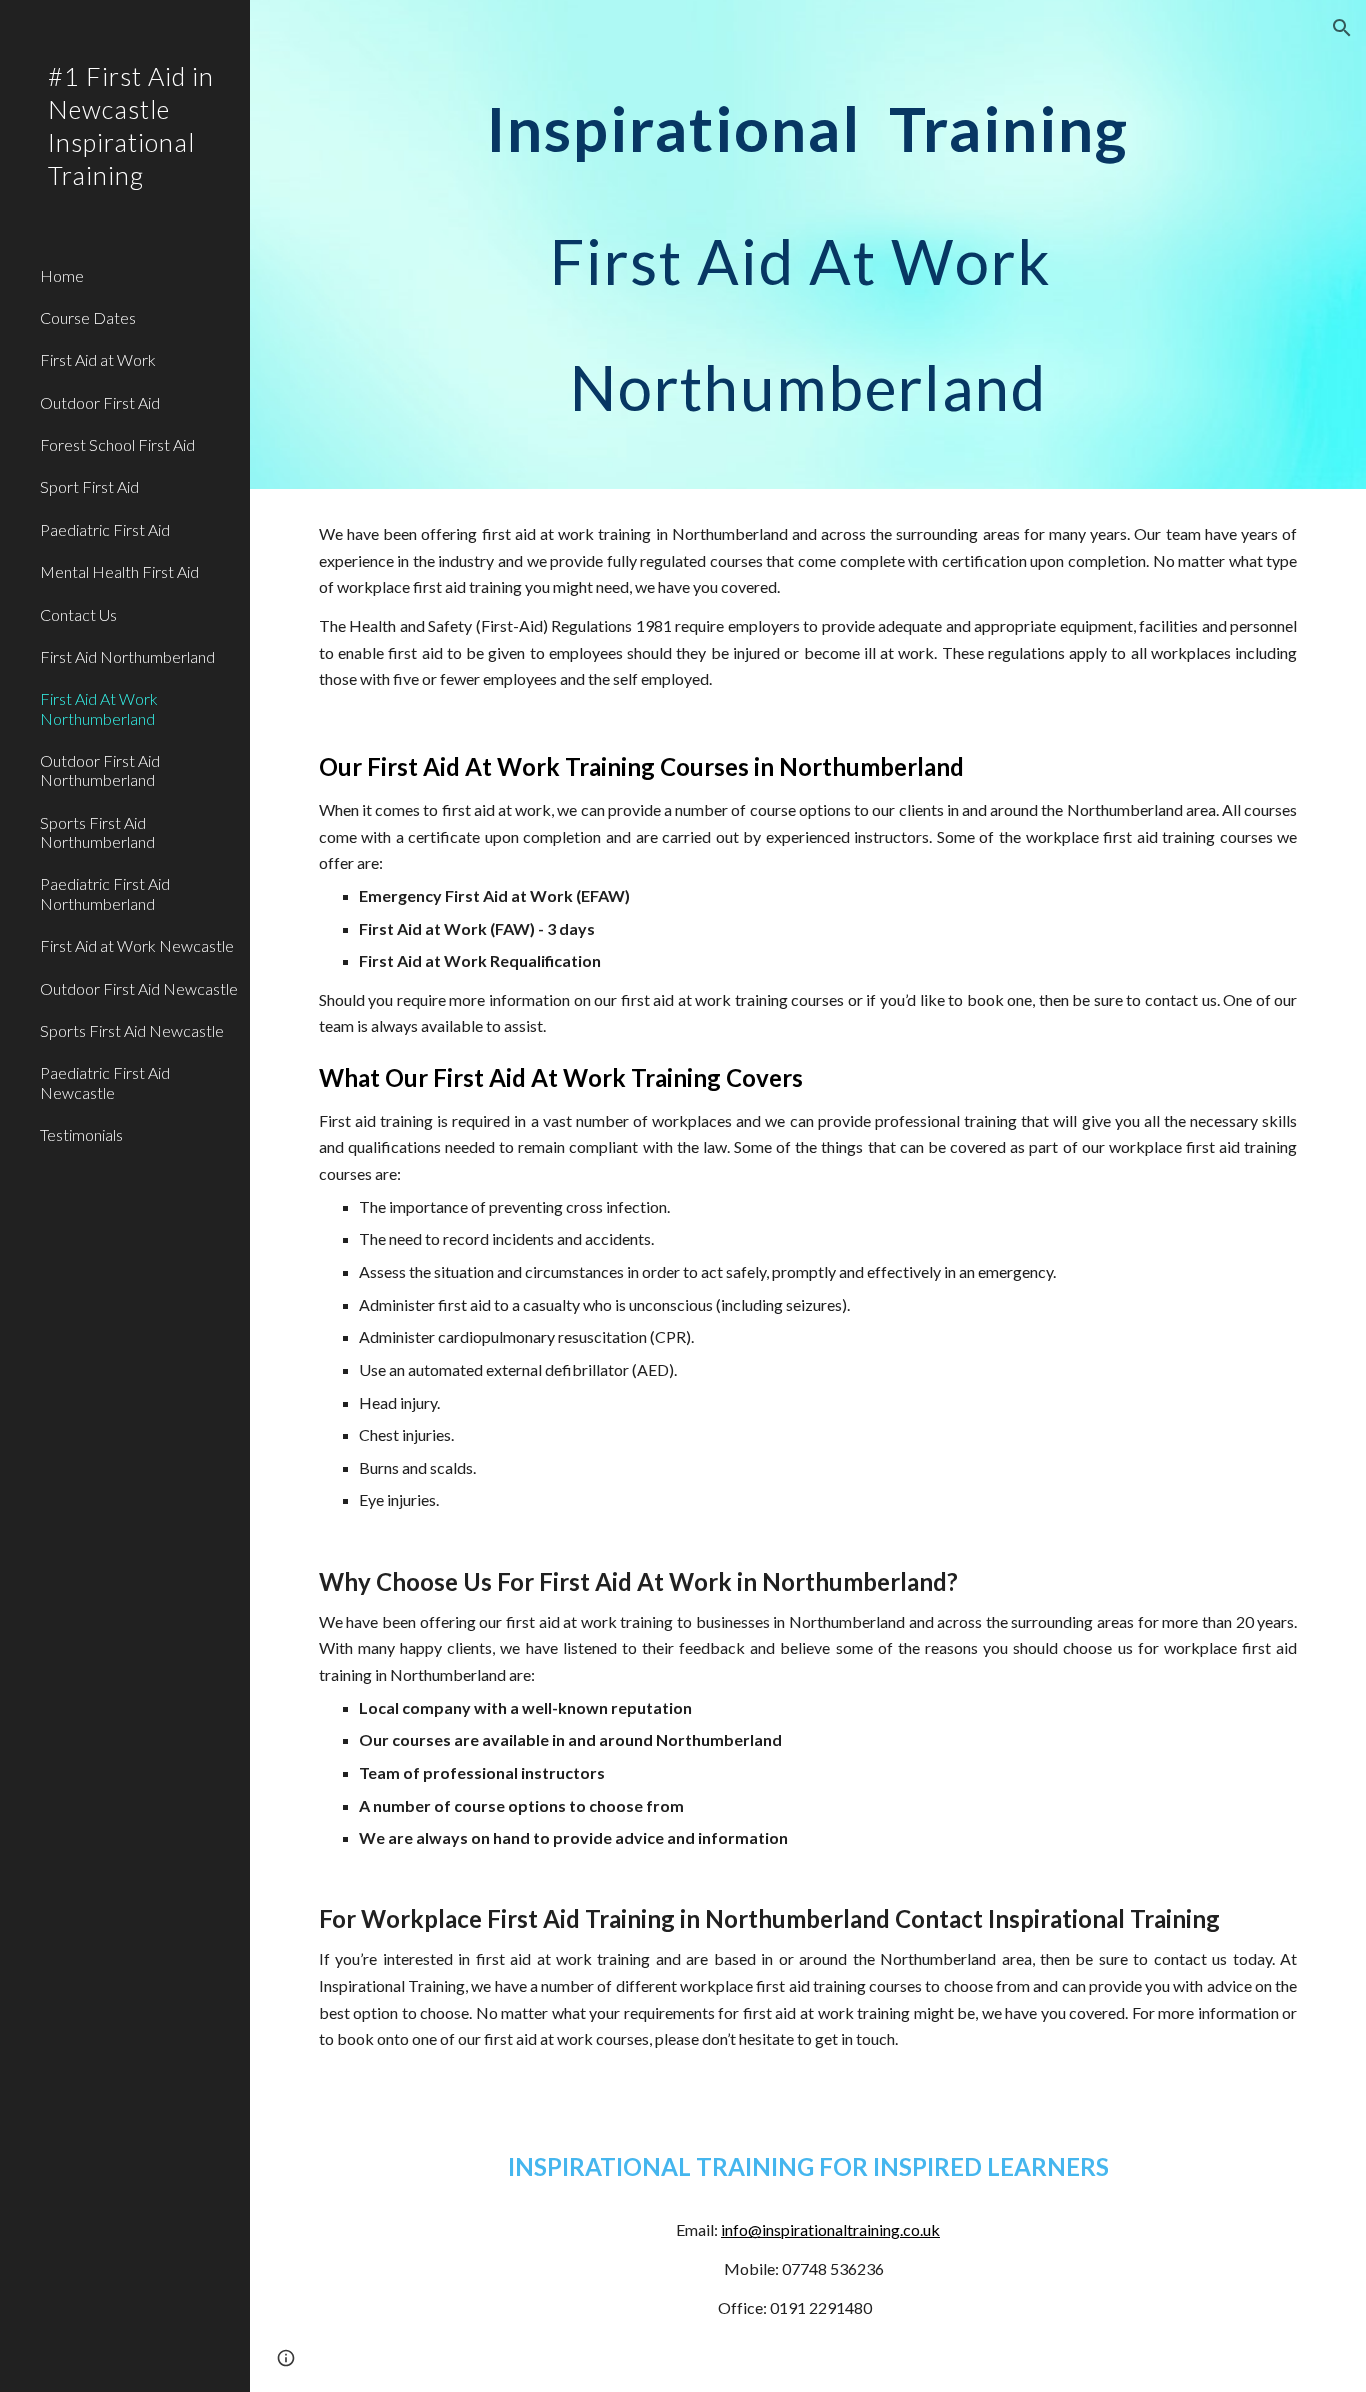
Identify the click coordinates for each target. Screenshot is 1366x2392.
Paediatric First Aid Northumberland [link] (105, 893)
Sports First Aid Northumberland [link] (97, 832)
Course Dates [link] (88, 317)
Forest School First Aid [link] (117, 444)
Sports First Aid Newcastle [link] (132, 1030)
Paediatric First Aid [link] (105, 529)
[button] (1342, 28)
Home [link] (62, 275)
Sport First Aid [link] (89, 486)
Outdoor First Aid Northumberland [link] (100, 770)
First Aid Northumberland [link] (127, 656)
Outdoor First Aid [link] (100, 402)
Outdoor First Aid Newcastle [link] (139, 988)
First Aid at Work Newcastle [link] (137, 945)
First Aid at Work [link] (98, 359)
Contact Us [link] (78, 614)
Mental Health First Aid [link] (119, 571)
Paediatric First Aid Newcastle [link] (105, 1082)
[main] (808, 244)
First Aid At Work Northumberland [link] (99, 708)
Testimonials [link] (81, 1134)
